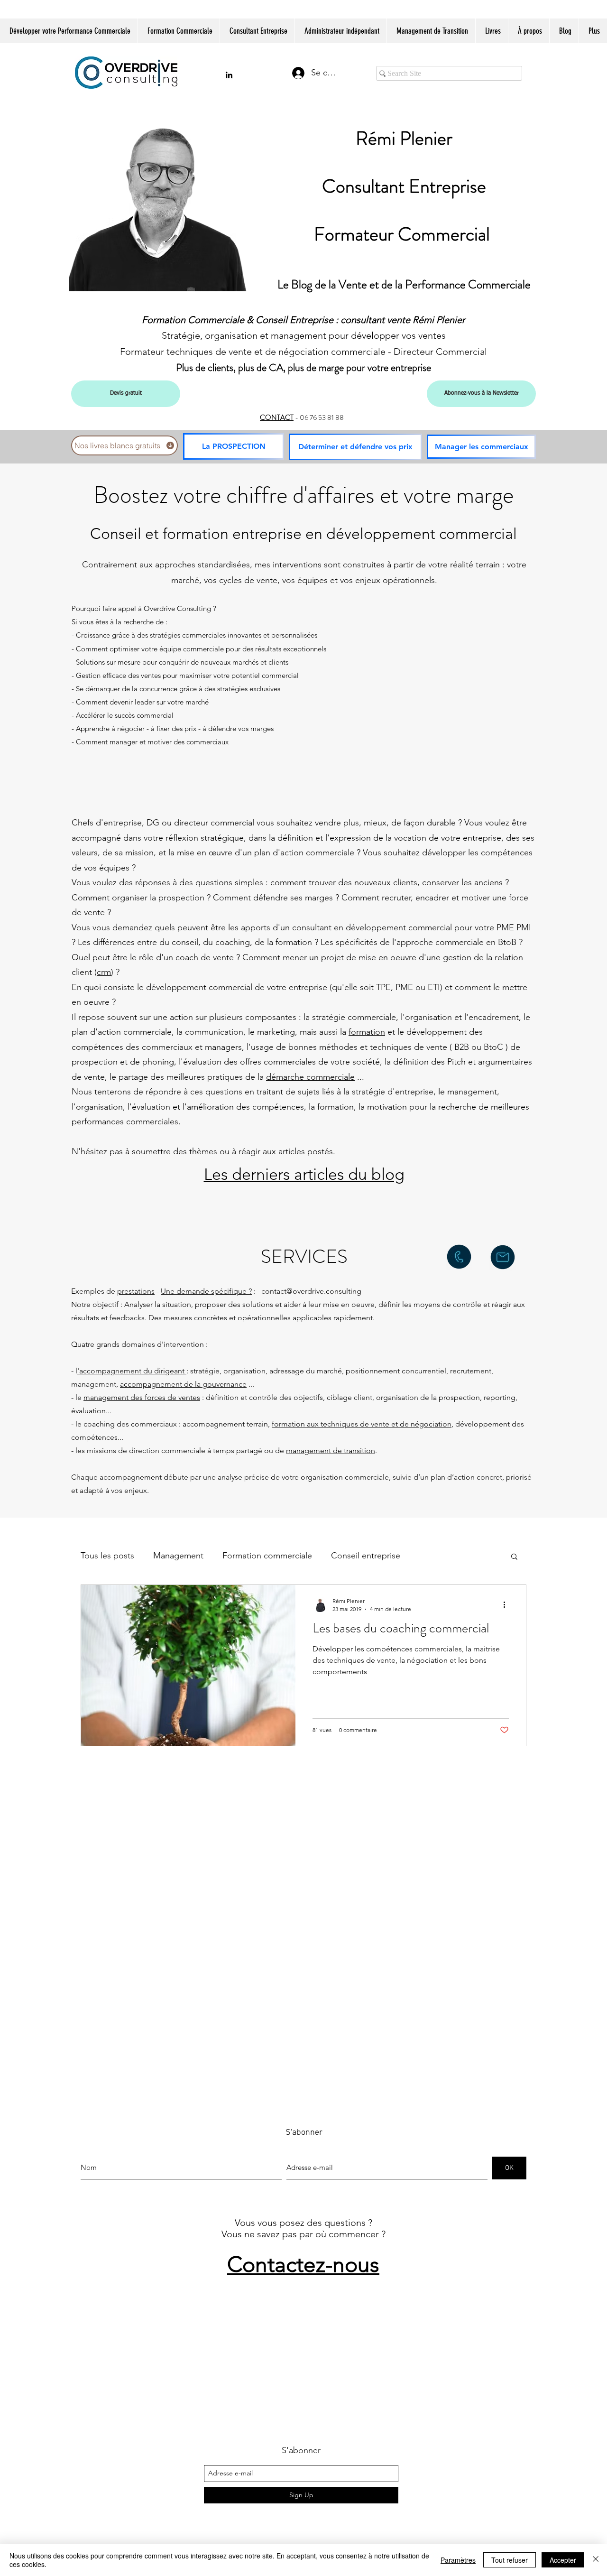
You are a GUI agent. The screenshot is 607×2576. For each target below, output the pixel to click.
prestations (136, 1291)
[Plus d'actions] (507, 1604)
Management (178, 1556)
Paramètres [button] (458, 2560)
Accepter (563, 2560)
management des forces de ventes (142, 1397)
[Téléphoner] (459, 1257)
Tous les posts (107, 1556)
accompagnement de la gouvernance (183, 1384)
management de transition (331, 1450)
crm (104, 972)
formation (367, 1032)
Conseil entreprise (366, 1556)
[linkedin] (229, 75)
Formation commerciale (267, 1556)
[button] (514, 1557)
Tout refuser (510, 2560)
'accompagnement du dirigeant (132, 1371)
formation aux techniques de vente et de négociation (362, 1424)
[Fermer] (596, 2560)
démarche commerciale (310, 1077)
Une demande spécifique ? (206, 1291)
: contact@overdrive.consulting (307, 1291)
